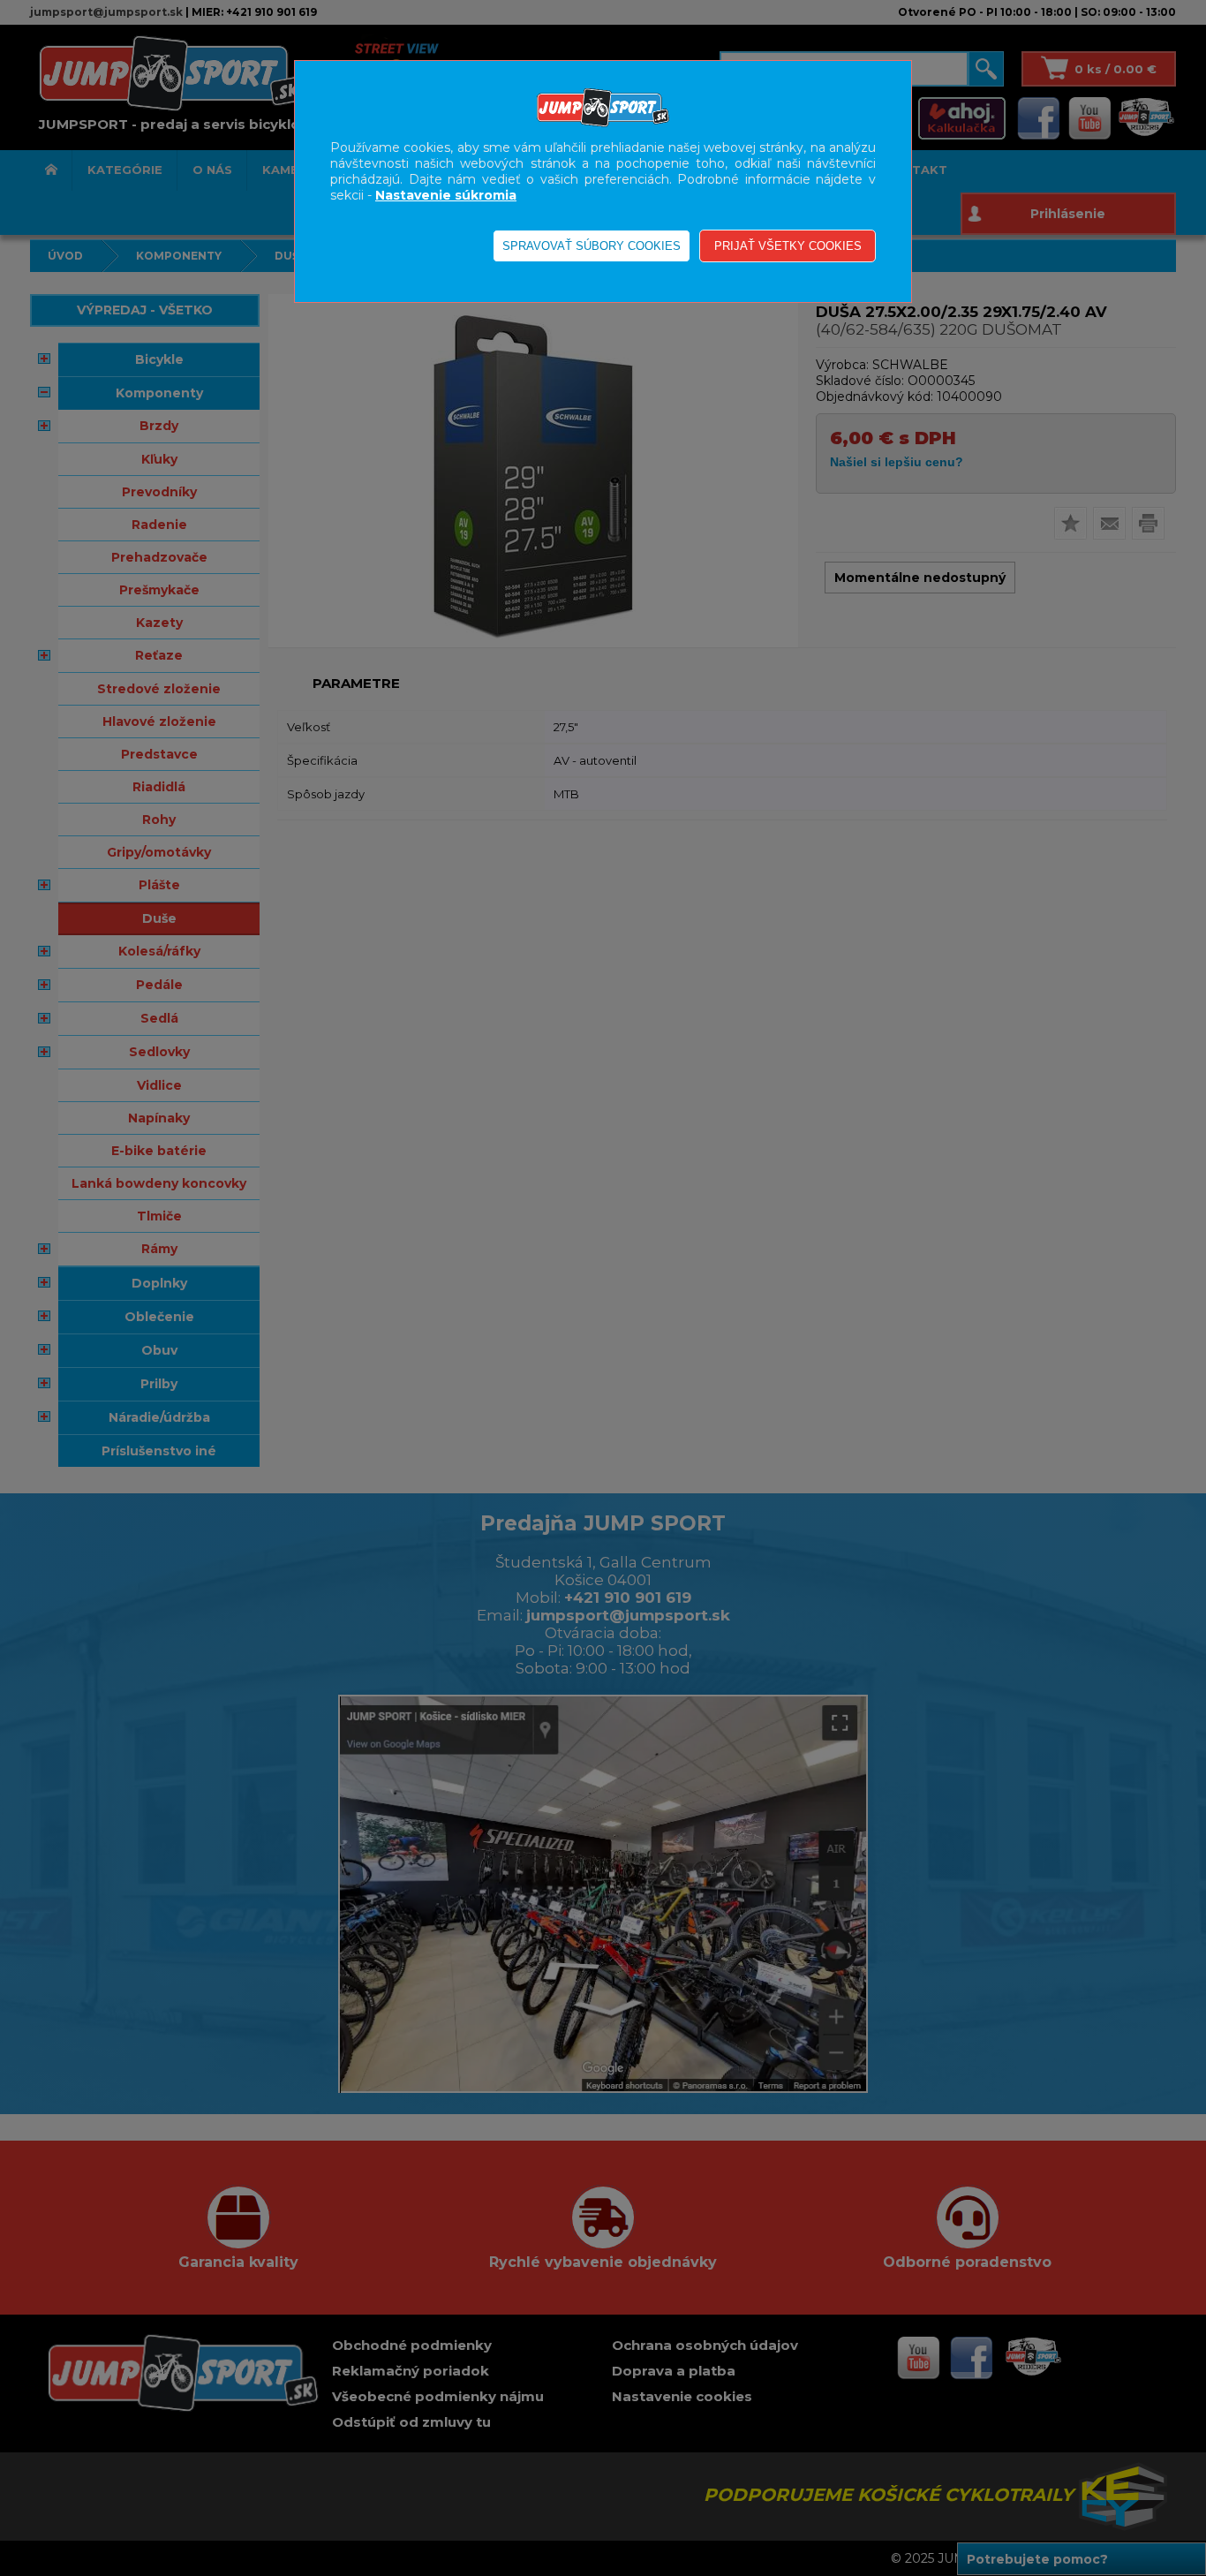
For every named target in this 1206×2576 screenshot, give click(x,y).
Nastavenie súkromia (446, 195)
